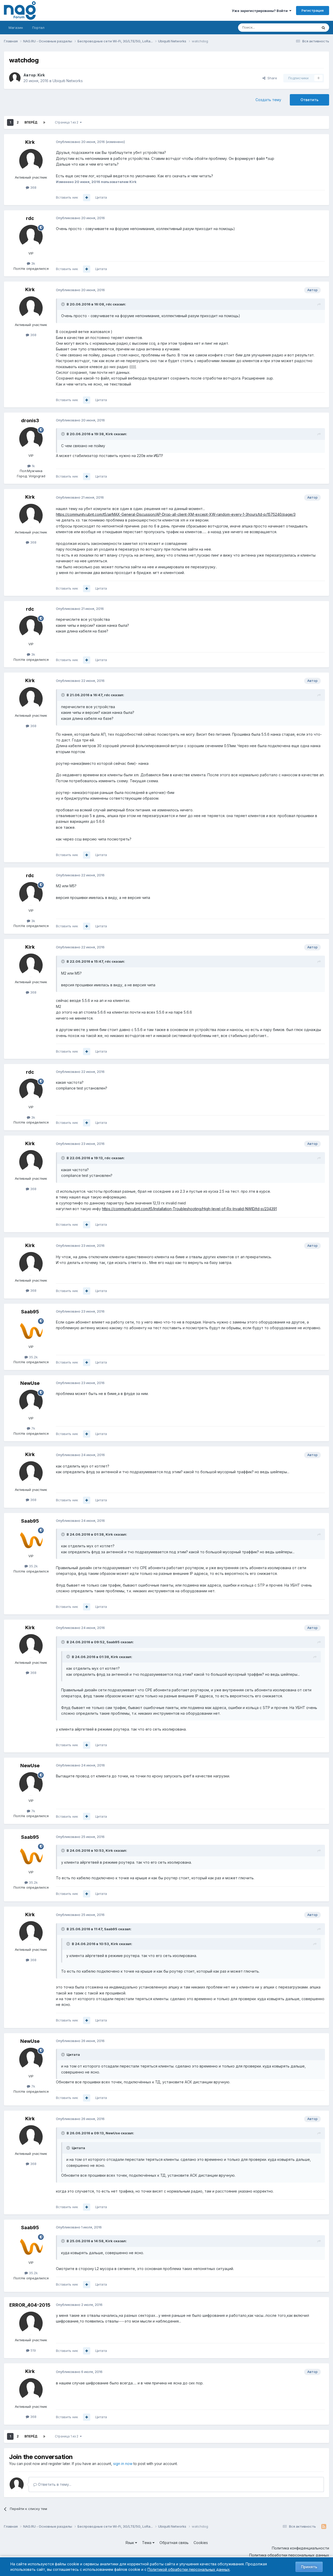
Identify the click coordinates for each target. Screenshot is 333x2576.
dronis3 (30, 420)
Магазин (16, 28)
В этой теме (301, 27)
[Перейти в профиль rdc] (31, 237)
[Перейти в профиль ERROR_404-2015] (31, 2323)
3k (33, 263)
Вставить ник (67, 197)
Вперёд (31, 122)
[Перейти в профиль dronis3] (31, 439)
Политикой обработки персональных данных (189, 2569)
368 (33, 187)
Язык (130, 2543)
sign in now (123, 2464)
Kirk (41, 75)
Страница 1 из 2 (67, 122)
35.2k (33, 1357)
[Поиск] (323, 28)
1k (33, 466)
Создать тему (268, 100)
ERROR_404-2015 (30, 2305)
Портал (38, 28)
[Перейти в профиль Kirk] (15, 78)
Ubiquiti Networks (68, 81)
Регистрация (313, 10)
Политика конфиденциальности (300, 2548)
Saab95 (30, 1312)
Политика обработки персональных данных (289, 2555)
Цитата (101, 197)
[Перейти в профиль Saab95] (31, 1330)
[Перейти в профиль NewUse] (31, 1401)
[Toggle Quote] (63, 304)
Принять (309, 2567)
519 (33, 2350)
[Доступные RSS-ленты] (324, 2527)
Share (271, 78)
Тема (147, 2543)
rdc (30, 218)
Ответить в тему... (54, 2484)
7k (33, 1428)
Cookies (201, 2543)
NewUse (30, 1383)
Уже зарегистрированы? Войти (261, 11)
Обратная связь (174, 2543)
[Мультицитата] (87, 198)
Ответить (309, 100)
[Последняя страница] (44, 122)
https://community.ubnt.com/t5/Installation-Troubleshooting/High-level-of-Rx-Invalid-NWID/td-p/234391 (189, 1209)
